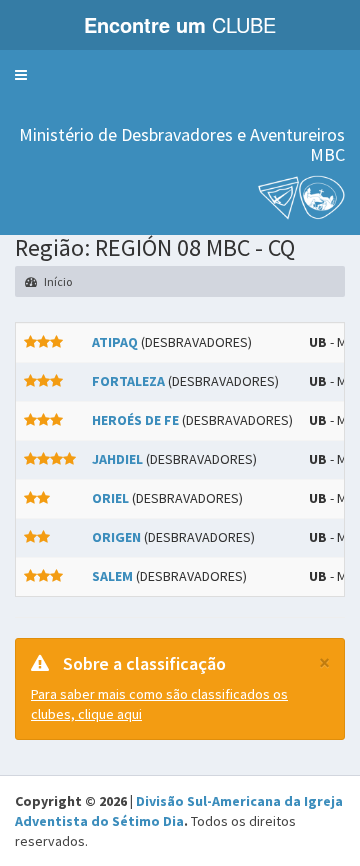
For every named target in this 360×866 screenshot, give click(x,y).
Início (57, 281)
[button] (21, 75)
